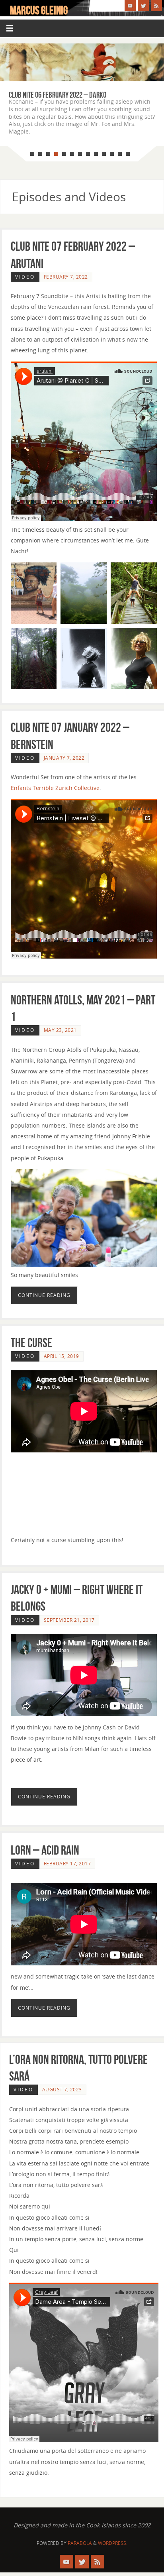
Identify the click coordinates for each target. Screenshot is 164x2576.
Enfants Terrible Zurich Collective (55, 788)
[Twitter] (143, 6)
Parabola (80, 2543)
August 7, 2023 (62, 2090)
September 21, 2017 (69, 1620)
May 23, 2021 (60, 1030)
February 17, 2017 (67, 1864)
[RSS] (156, 6)
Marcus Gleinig (39, 10)
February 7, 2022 (66, 277)
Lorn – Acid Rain (45, 1850)
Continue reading (44, 1295)
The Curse (31, 1343)
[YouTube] (130, 6)
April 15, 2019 (61, 1356)
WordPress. (113, 2543)
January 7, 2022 (64, 758)
